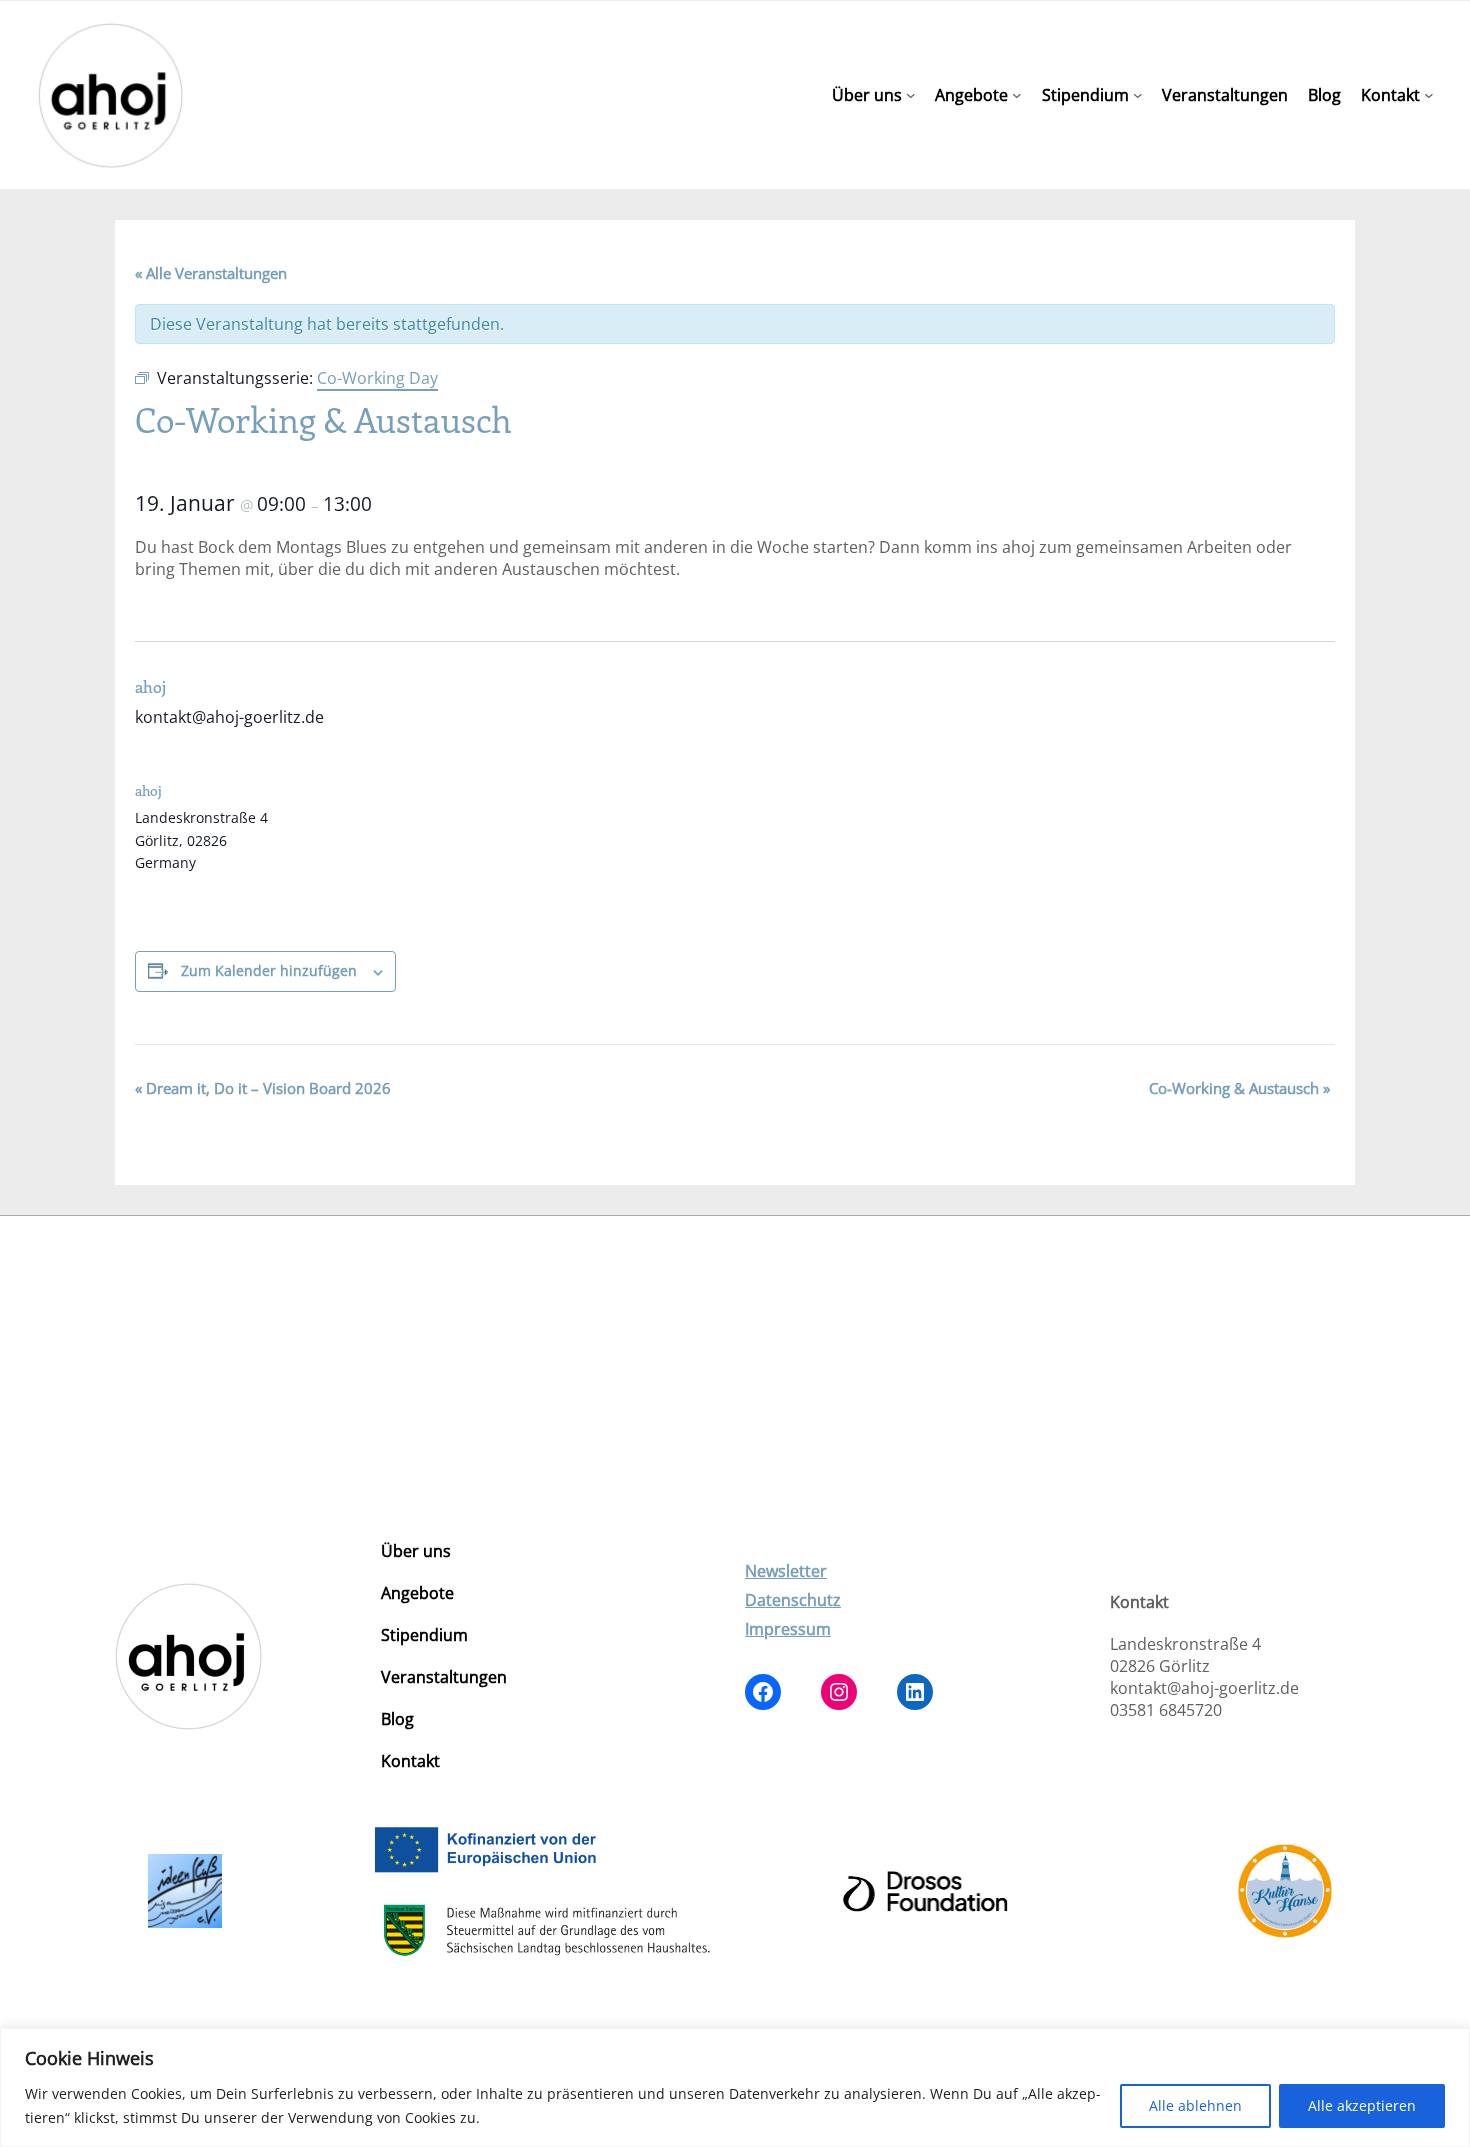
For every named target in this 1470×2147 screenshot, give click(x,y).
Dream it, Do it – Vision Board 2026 (263, 1088)
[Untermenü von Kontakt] (1429, 95)
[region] (735, 2087)
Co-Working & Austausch (1239, 1088)
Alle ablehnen (1195, 2105)
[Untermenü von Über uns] (911, 95)
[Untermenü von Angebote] (1017, 95)
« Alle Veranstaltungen (211, 273)
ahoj (150, 686)
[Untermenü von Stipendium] (1138, 95)
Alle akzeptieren (1362, 2105)
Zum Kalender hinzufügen (269, 970)
